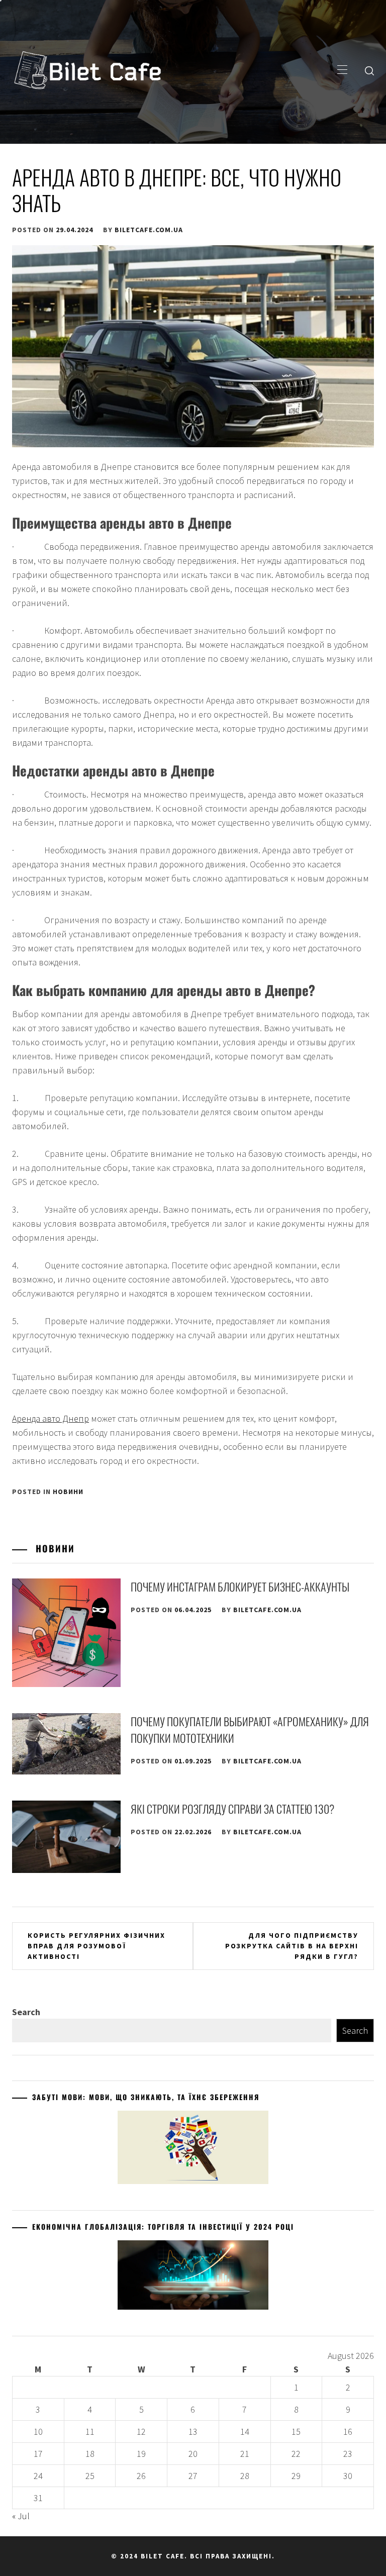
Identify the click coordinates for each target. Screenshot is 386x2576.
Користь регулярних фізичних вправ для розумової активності (96, 1946)
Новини (68, 1492)
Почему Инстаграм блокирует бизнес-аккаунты (240, 1587)
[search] (369, 70)
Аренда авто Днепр (51, 1418)
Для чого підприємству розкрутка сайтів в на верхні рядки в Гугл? (292, 1946)
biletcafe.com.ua (149, 230)
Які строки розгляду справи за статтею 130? (232, 1809)
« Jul (21, 2516)
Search (26, 2012)
